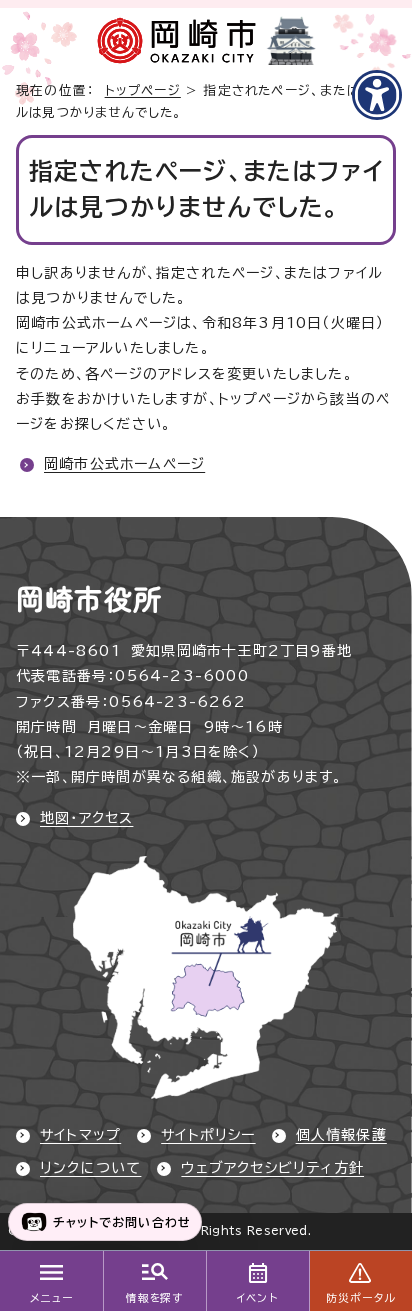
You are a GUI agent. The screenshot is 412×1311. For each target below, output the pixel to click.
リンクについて (90, 1168)
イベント (257, 1298)
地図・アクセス (86, 818)
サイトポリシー (208, 1135)
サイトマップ (80, 1135)
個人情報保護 (341, 1135)
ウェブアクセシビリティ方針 (272, 1168)
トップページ (143, 90)
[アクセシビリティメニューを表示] (377, 95)
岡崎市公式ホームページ (124, 464)
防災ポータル (360, 1298)
